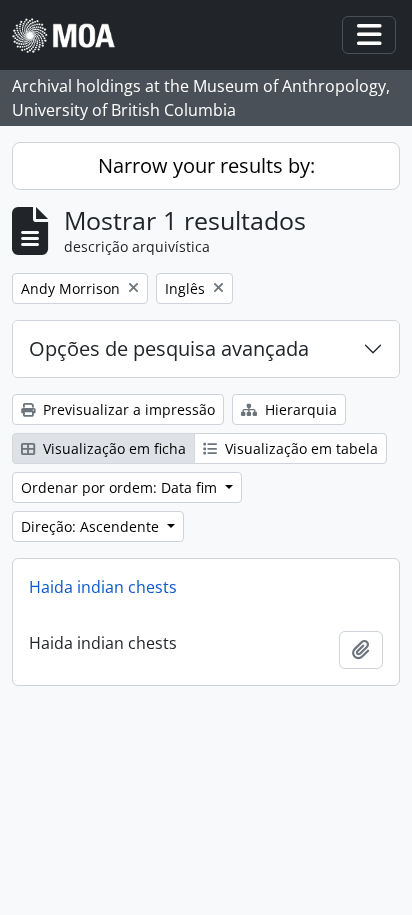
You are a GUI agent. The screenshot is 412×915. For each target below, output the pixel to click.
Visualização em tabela (299, 448)
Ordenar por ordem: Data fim (121, 487)
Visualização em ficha (112, 448)
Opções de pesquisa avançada (169, 348)
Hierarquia (299, 409)
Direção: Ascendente (92, 526)
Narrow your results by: (206, 165)
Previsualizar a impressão (127, 409)
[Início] (71, 35)
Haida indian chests (103, 587)
